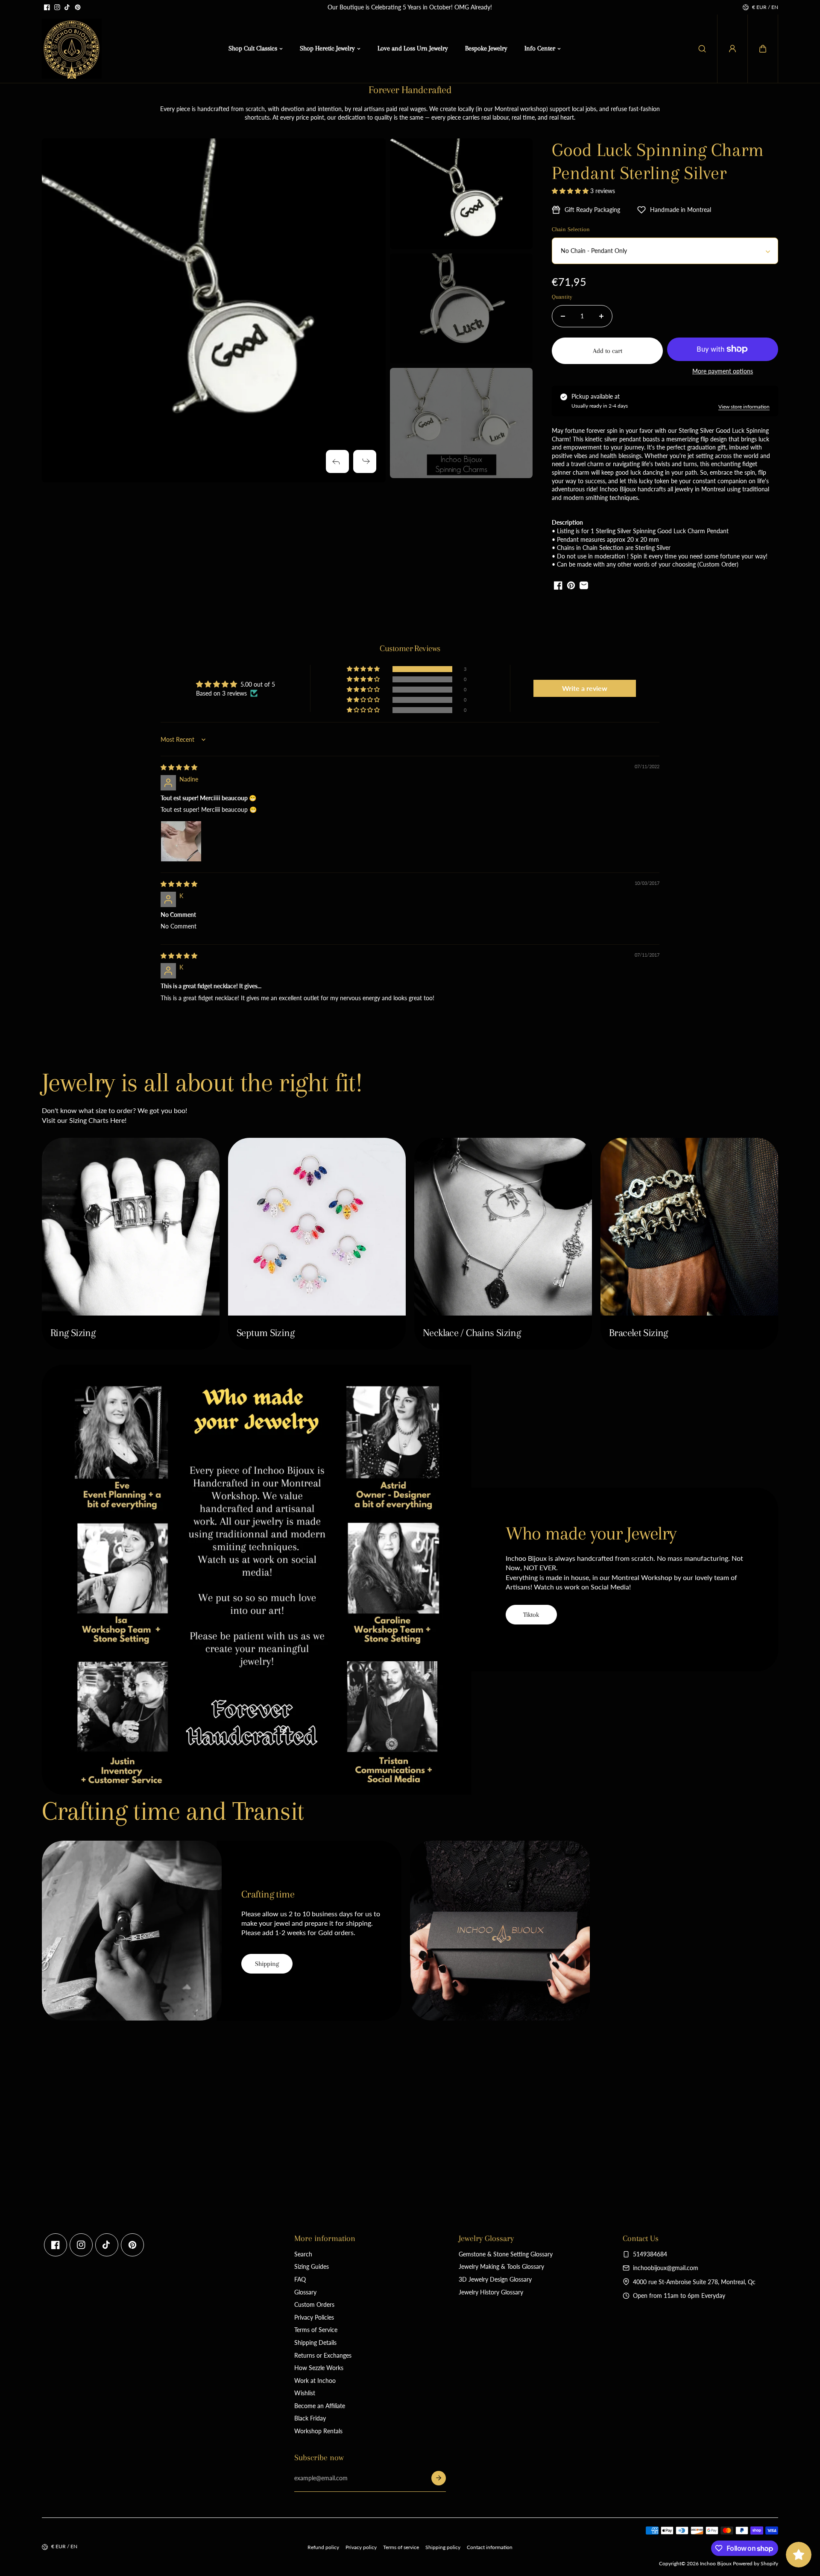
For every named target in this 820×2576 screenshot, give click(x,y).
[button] (763, 49)
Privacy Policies (314, 2317)
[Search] (702, 49)
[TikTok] (67, 7)
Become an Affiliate (320, 2406)
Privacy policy (361, 2547)
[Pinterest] (78, 7)
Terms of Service (316, 2330)
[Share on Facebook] (558, 585)
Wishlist (305, 2393)
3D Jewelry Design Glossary (495, 2279)
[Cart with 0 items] (763, 49)
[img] (179, 767)
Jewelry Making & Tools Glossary (501, 2266)
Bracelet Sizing (638, 1333)
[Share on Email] (584, 585)
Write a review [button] (585, 688)
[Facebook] (47, 7)
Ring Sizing (73, 1333)
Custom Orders (314, 2304)
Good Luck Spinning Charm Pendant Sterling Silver (658, 161)
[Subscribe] (439, 2478)
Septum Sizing (265, 1333)
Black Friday (310, 2418)
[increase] (601, 316)
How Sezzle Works (319, 2368)
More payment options (723, 371)
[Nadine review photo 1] (181, 841)
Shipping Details (315, 2342)
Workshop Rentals (318, 2431)
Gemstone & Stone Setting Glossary (506, 2254)
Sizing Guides (312, 2266)
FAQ (300, 2279)
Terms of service (401, 2547)
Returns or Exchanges (323, 2355)
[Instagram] (57, 7)
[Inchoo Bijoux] (72, 49)
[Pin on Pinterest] (571, 585)
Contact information (490, 2547)
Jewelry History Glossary (491, 2292)
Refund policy (323, 2547)
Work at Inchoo (315, 2381)
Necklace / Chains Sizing (472, 1333)
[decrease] (563, 316)
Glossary (305, 2292)
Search (303, 2254)
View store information (744, 407)
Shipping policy (443, 2547)
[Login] (732, 49)
